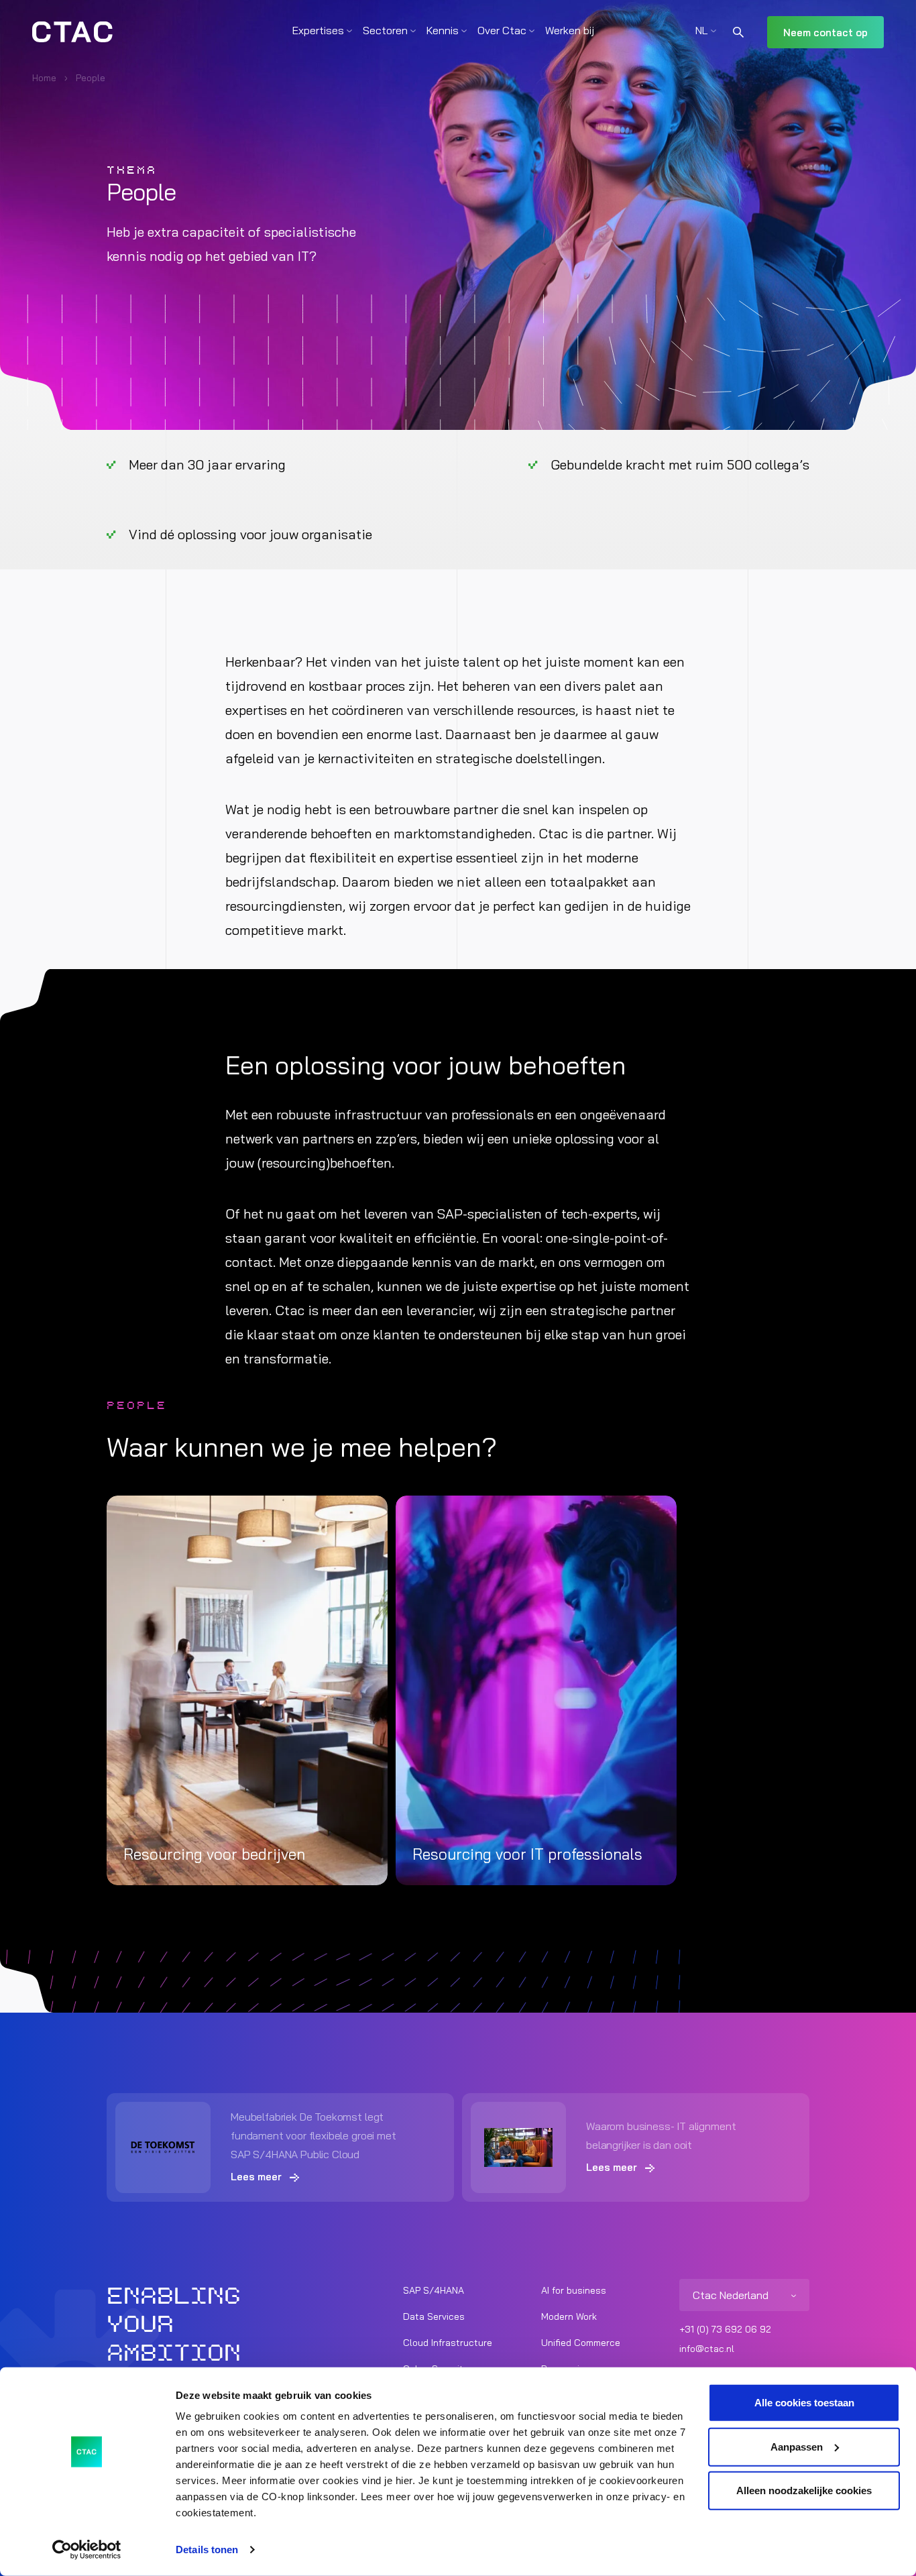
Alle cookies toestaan (804, 2403)
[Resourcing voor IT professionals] (536, 1690)
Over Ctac (502, 30)
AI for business (574, 2290)
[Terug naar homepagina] (72, 32)
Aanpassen (797, 2446)
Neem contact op (825, 33)
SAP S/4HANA (434, 2290)
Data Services (434, 2316)
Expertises (318, 30)
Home (44, 78)
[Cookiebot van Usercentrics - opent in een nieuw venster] (87, 2550)
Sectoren (385, 30)
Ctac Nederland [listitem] (731, 2295)
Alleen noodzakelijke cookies (804, 2490)
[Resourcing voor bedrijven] (247, 1690)
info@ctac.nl (707, 2349)
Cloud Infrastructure (448, 2343)
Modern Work (569, 2316)
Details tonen (207, 2550)
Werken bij (570, 30)
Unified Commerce (581, 2343)
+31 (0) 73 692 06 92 (725, 2329)
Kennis (443, 30)
